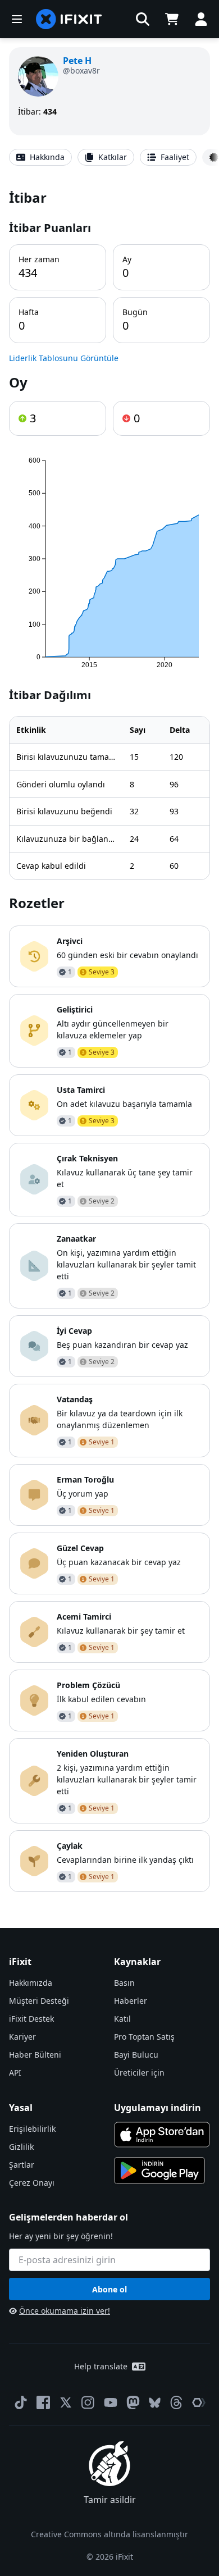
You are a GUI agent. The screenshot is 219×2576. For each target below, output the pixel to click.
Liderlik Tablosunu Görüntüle (64, 358)
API (15, 2073)
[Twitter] (66, 2402)
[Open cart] (172, 19)
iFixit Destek (31, 2019)
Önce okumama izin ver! (65, 2311)
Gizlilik (21, 2147)
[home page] (69, 19)
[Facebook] (43, 2402)
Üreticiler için (139, 2073)
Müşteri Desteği (39, 2001)
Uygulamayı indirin (158, 2108)
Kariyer (22, 2037)
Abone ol (109, 2289)
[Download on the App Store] (162, 2135)
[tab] (40, 157)
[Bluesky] (155, 2403)
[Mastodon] (133, 2402)
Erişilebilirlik (32, 2129)
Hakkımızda (31, 1983)
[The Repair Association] (199, 2402)
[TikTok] (21, 2402)
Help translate (101, 2366)
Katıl (122, 2019)
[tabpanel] (109, 1040)
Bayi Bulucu (136, 2055)
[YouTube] (111, 2402)
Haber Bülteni (35, 2055)
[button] (143, 19)
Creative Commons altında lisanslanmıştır (109, 2534)
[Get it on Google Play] (159, 2171)
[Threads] (176, 2402)
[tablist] (109, 157)
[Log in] (201, 19)
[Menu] (17, 19)
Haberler (131, 2001)
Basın (124, 1983)
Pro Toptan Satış (144, 2037)
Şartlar (22, 2165)
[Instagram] (88, 2402)
